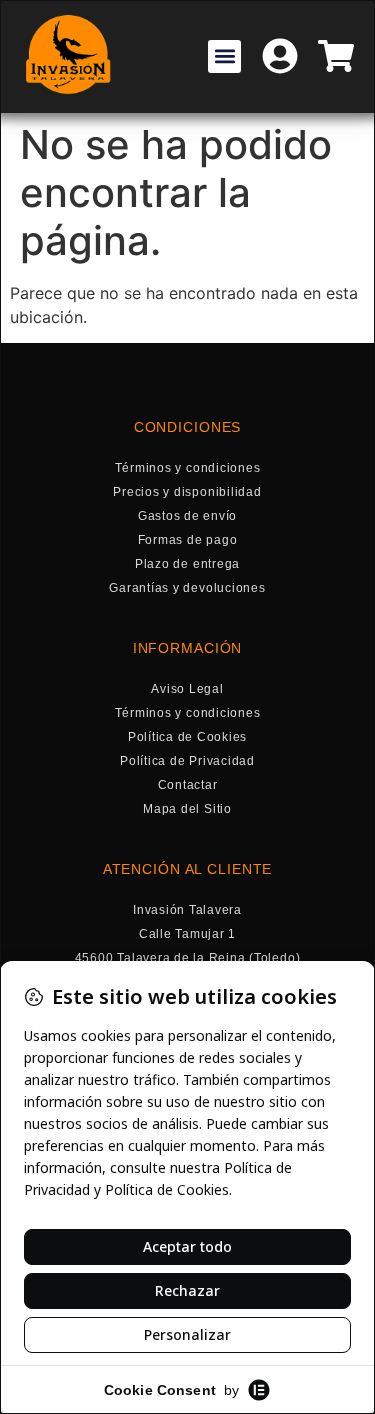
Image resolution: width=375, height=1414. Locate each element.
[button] (224, 56)
